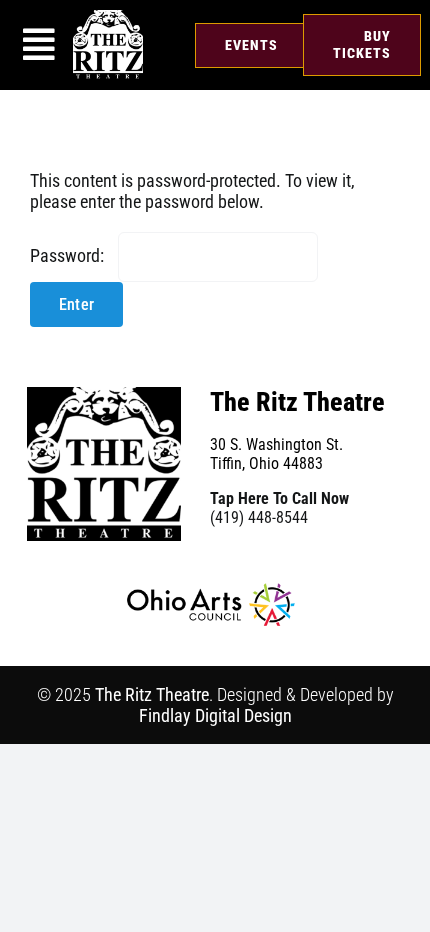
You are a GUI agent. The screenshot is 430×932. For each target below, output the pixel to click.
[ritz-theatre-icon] (108, 18)
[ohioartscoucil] (210, 591)
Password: (69, 255)
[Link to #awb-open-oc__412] (39, 45)
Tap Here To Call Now (279, 498)
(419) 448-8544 (259, 517)
